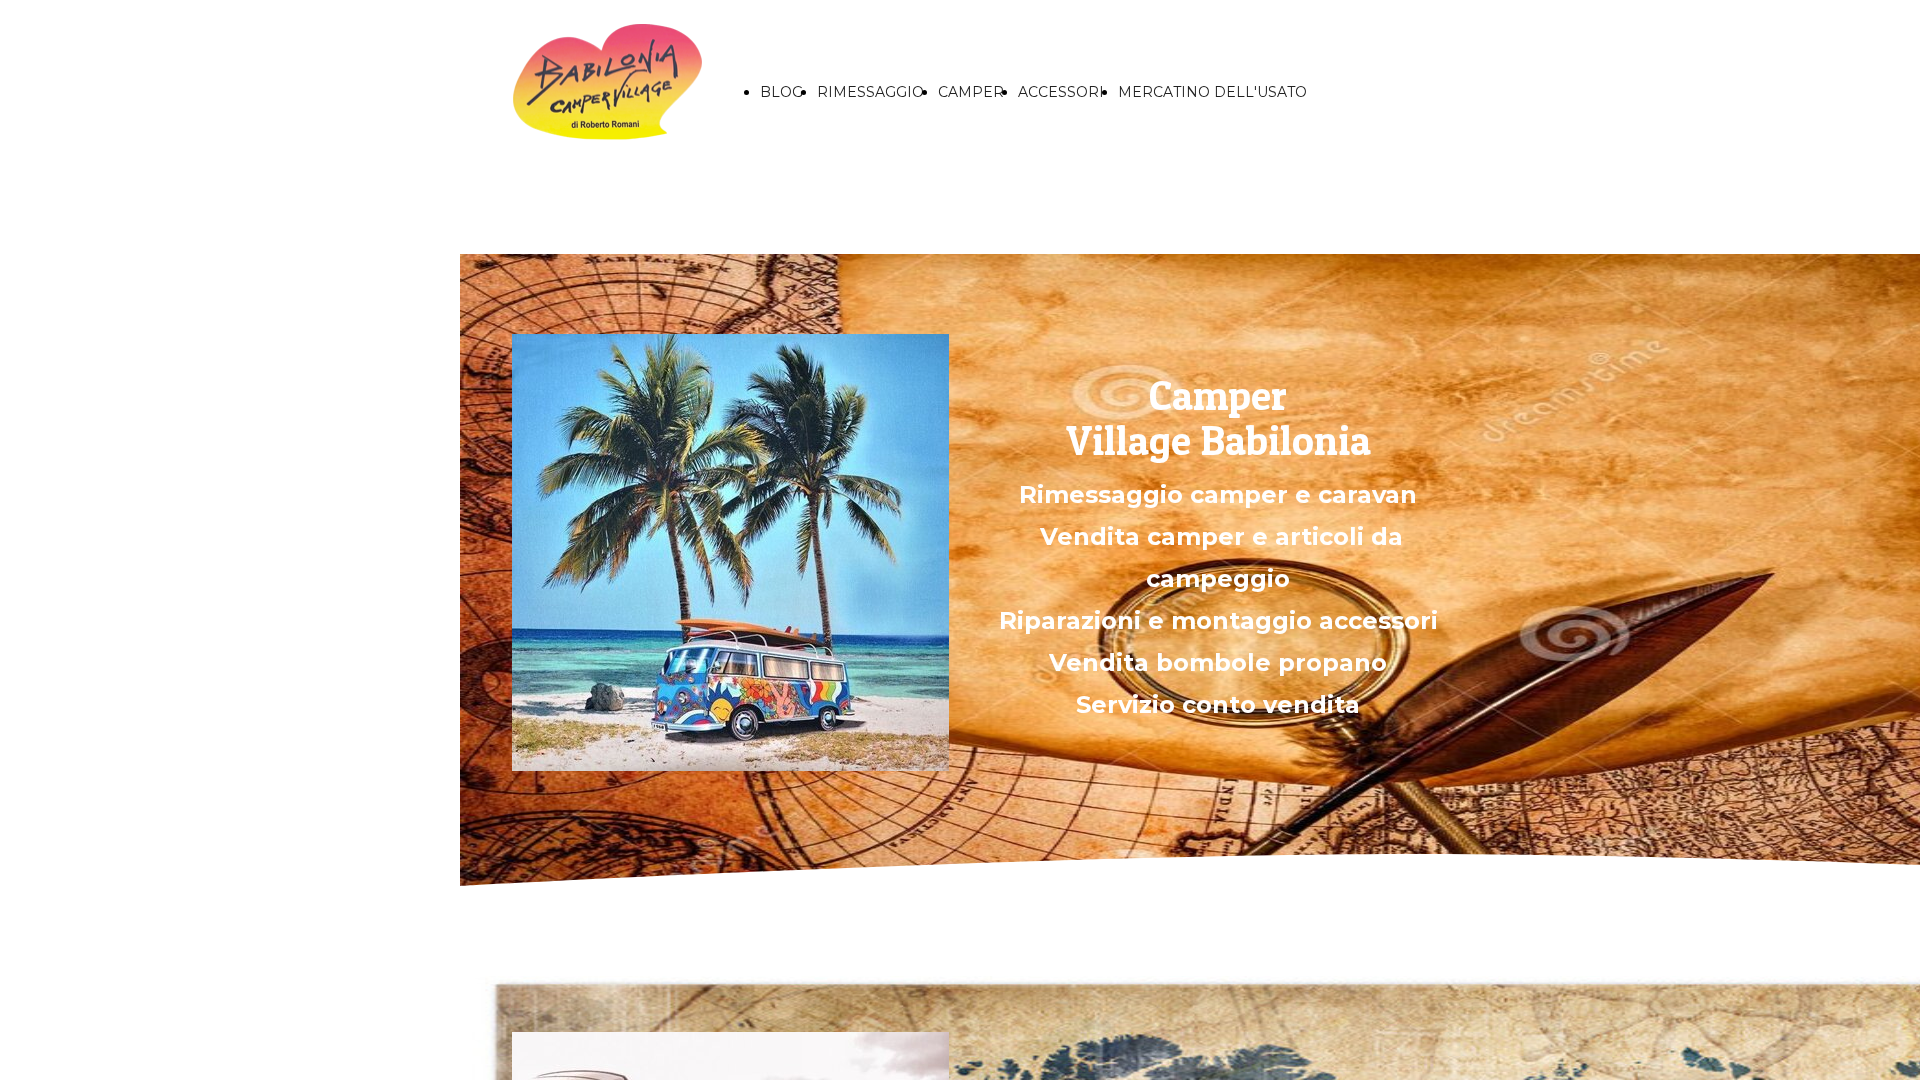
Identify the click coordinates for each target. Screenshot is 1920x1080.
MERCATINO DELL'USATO (1212, 92)
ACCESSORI (1061, 92)
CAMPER (971, 92)
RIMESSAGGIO (870, 92)
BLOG (781, 92)
